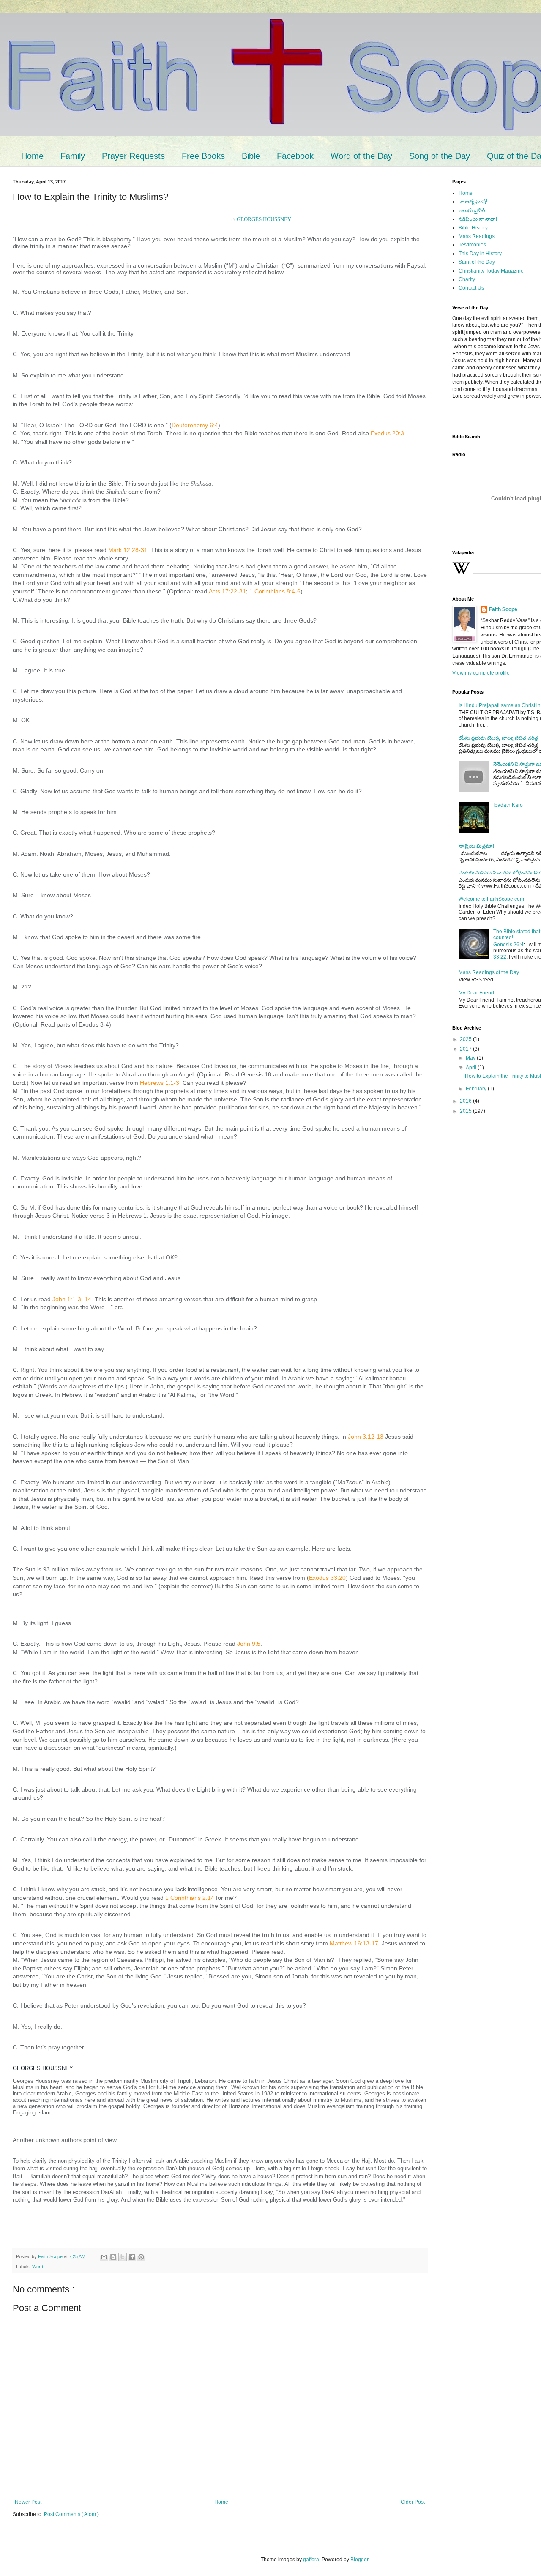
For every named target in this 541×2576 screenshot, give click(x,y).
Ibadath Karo (508, 805)
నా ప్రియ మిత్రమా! (476, 846)
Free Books (203, 156)
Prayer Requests (133, 156)
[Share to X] (123, 2257)
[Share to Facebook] (132, 2257)
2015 (466, 1111)
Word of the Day (361, 156)
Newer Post (28, 2502)
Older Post (413, 2502)
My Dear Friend (476, 993)
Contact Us (471, 288)
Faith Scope (503, 609)
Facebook (295, 156)
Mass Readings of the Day (489, 972)
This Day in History (480, 254)
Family (73, 156)
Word (38, 2267)
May (471, 1058)
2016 (466, 1101)
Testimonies (472, 245)
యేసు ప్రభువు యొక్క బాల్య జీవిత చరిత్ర (498, 738)
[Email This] (104, 2257)
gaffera (311, 2560)
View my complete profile (481, 673)
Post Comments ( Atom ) (71, 2514)
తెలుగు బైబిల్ (472, 210)
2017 (466, 1049)
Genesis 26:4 (508, 945)
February (477, 1089)
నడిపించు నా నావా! (478, 219)
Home (32, 156)
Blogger (359, 2560)
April (472, 1068)
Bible (251, 156)
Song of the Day (440, 156)
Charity (467, 279)
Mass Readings (477, 236)
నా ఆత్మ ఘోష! (473, 202)
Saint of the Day (477, 262)
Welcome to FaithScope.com (491, 899)
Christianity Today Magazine (491, 271)
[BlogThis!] (113, 2257)
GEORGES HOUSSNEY (264, 219)
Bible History (473, 228)
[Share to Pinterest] (141, 2257)
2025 (466, 1039)
